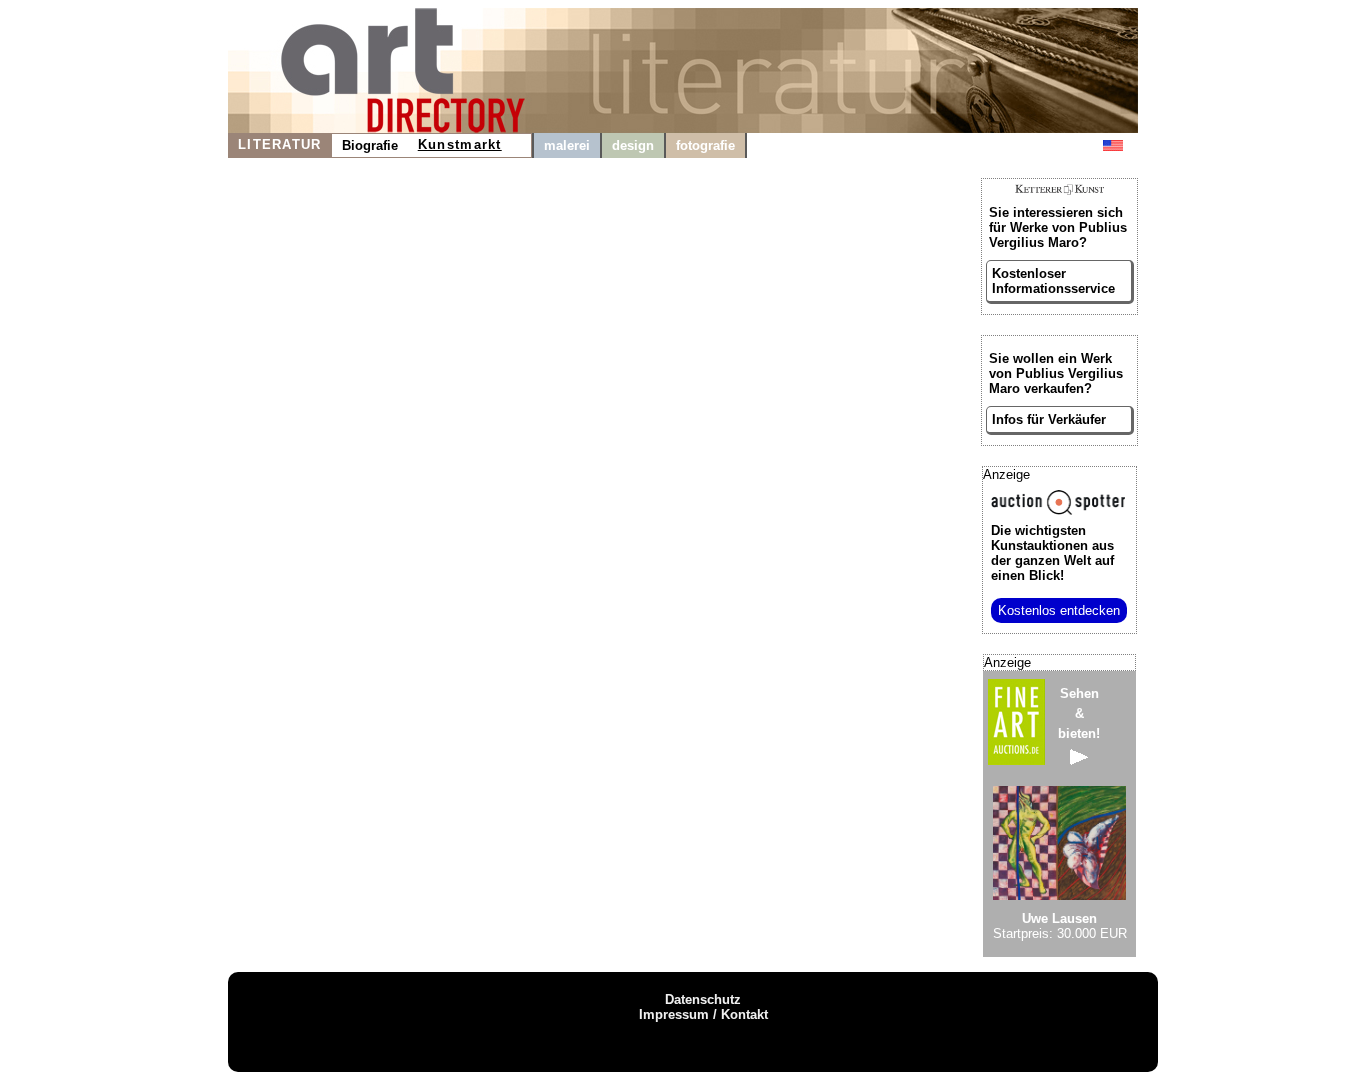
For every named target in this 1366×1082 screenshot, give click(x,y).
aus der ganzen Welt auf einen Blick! (1052, 553)
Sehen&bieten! (1079, 713)
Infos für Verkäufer (1049, 419)
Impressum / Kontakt (703, 1014)
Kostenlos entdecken (1059, 610)
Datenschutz (703, 999)
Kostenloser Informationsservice (1053, 281)
